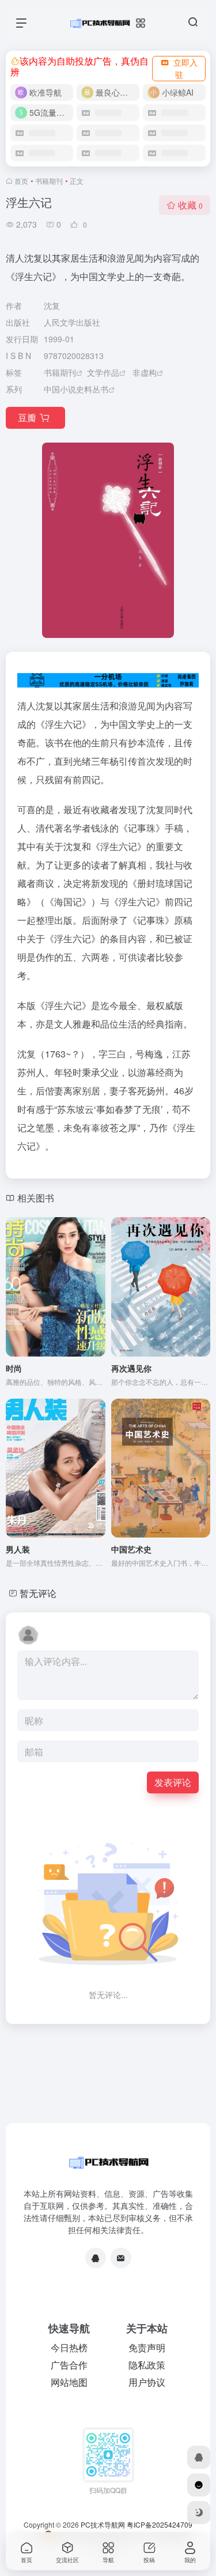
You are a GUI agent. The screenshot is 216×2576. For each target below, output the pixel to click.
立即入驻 (185, 68)
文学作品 (103, 372)
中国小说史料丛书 (76, 389)
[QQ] (96, 2258)
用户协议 (147, 2382)
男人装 (18, 1549)
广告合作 (69, 2365)
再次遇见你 (131, 1368)
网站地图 (69, 2382)
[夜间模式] (199, 2513)
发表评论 (173, 1782)
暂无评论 (38, 1593)
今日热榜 (69, 2348)
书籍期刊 (49, 181)
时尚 (14, 1368)
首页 (21, 181)
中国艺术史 (131, 1549)
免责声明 (147, 2348)
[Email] (121, 2258)
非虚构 (145, 372)
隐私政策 (147, 2365)
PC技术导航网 (103, 2524)
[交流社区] (199, 2485)
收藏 (190, 205)
